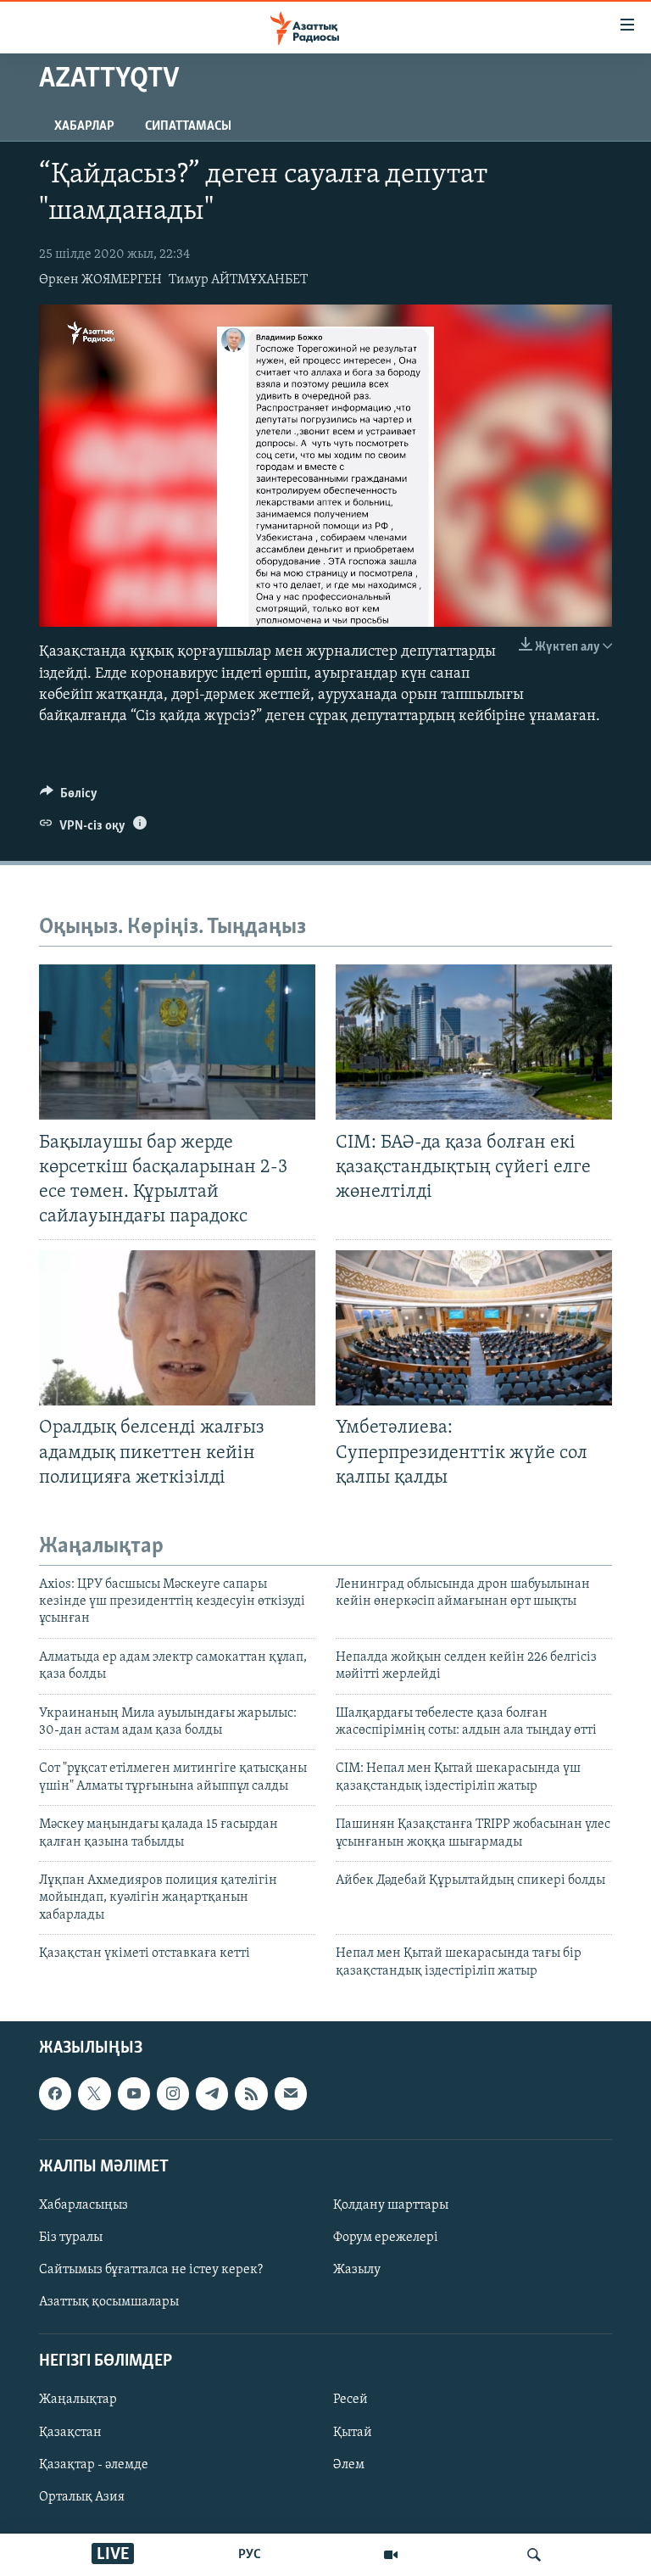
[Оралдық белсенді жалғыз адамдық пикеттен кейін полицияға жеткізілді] (177, 1328)
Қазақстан (70, 2432)
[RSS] (251, 2093)
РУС (250, 2555)
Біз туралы (71, 2238)
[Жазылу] (291, 2093)
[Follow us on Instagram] (173, 2093)
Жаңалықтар (78, 2400)
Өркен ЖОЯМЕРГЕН (100, 280)
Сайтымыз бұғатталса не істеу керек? (151, 2270)
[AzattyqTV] (391, 2555)
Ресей (351, 2400)
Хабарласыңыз (83, 2205)
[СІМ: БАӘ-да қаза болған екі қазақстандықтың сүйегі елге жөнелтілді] (474, 1042)
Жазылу (357, 2270)
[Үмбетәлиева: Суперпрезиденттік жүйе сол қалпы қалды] (474, 1328)
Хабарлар (84, 126)
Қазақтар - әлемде (94, 2465)
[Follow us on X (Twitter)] (94, 2093)
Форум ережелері (386, 2238)
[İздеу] (534, 2555)
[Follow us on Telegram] (212, 2093)
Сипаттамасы (188, 126)
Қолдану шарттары (391, 2205)
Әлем (349, 2465)
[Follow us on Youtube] (134, 2093)
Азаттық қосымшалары (109, 2302)
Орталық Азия (82, 2497)
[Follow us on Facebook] (55, 2093)
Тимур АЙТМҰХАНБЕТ (238, 280)
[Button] (69, 797)
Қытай (353, 2432)
